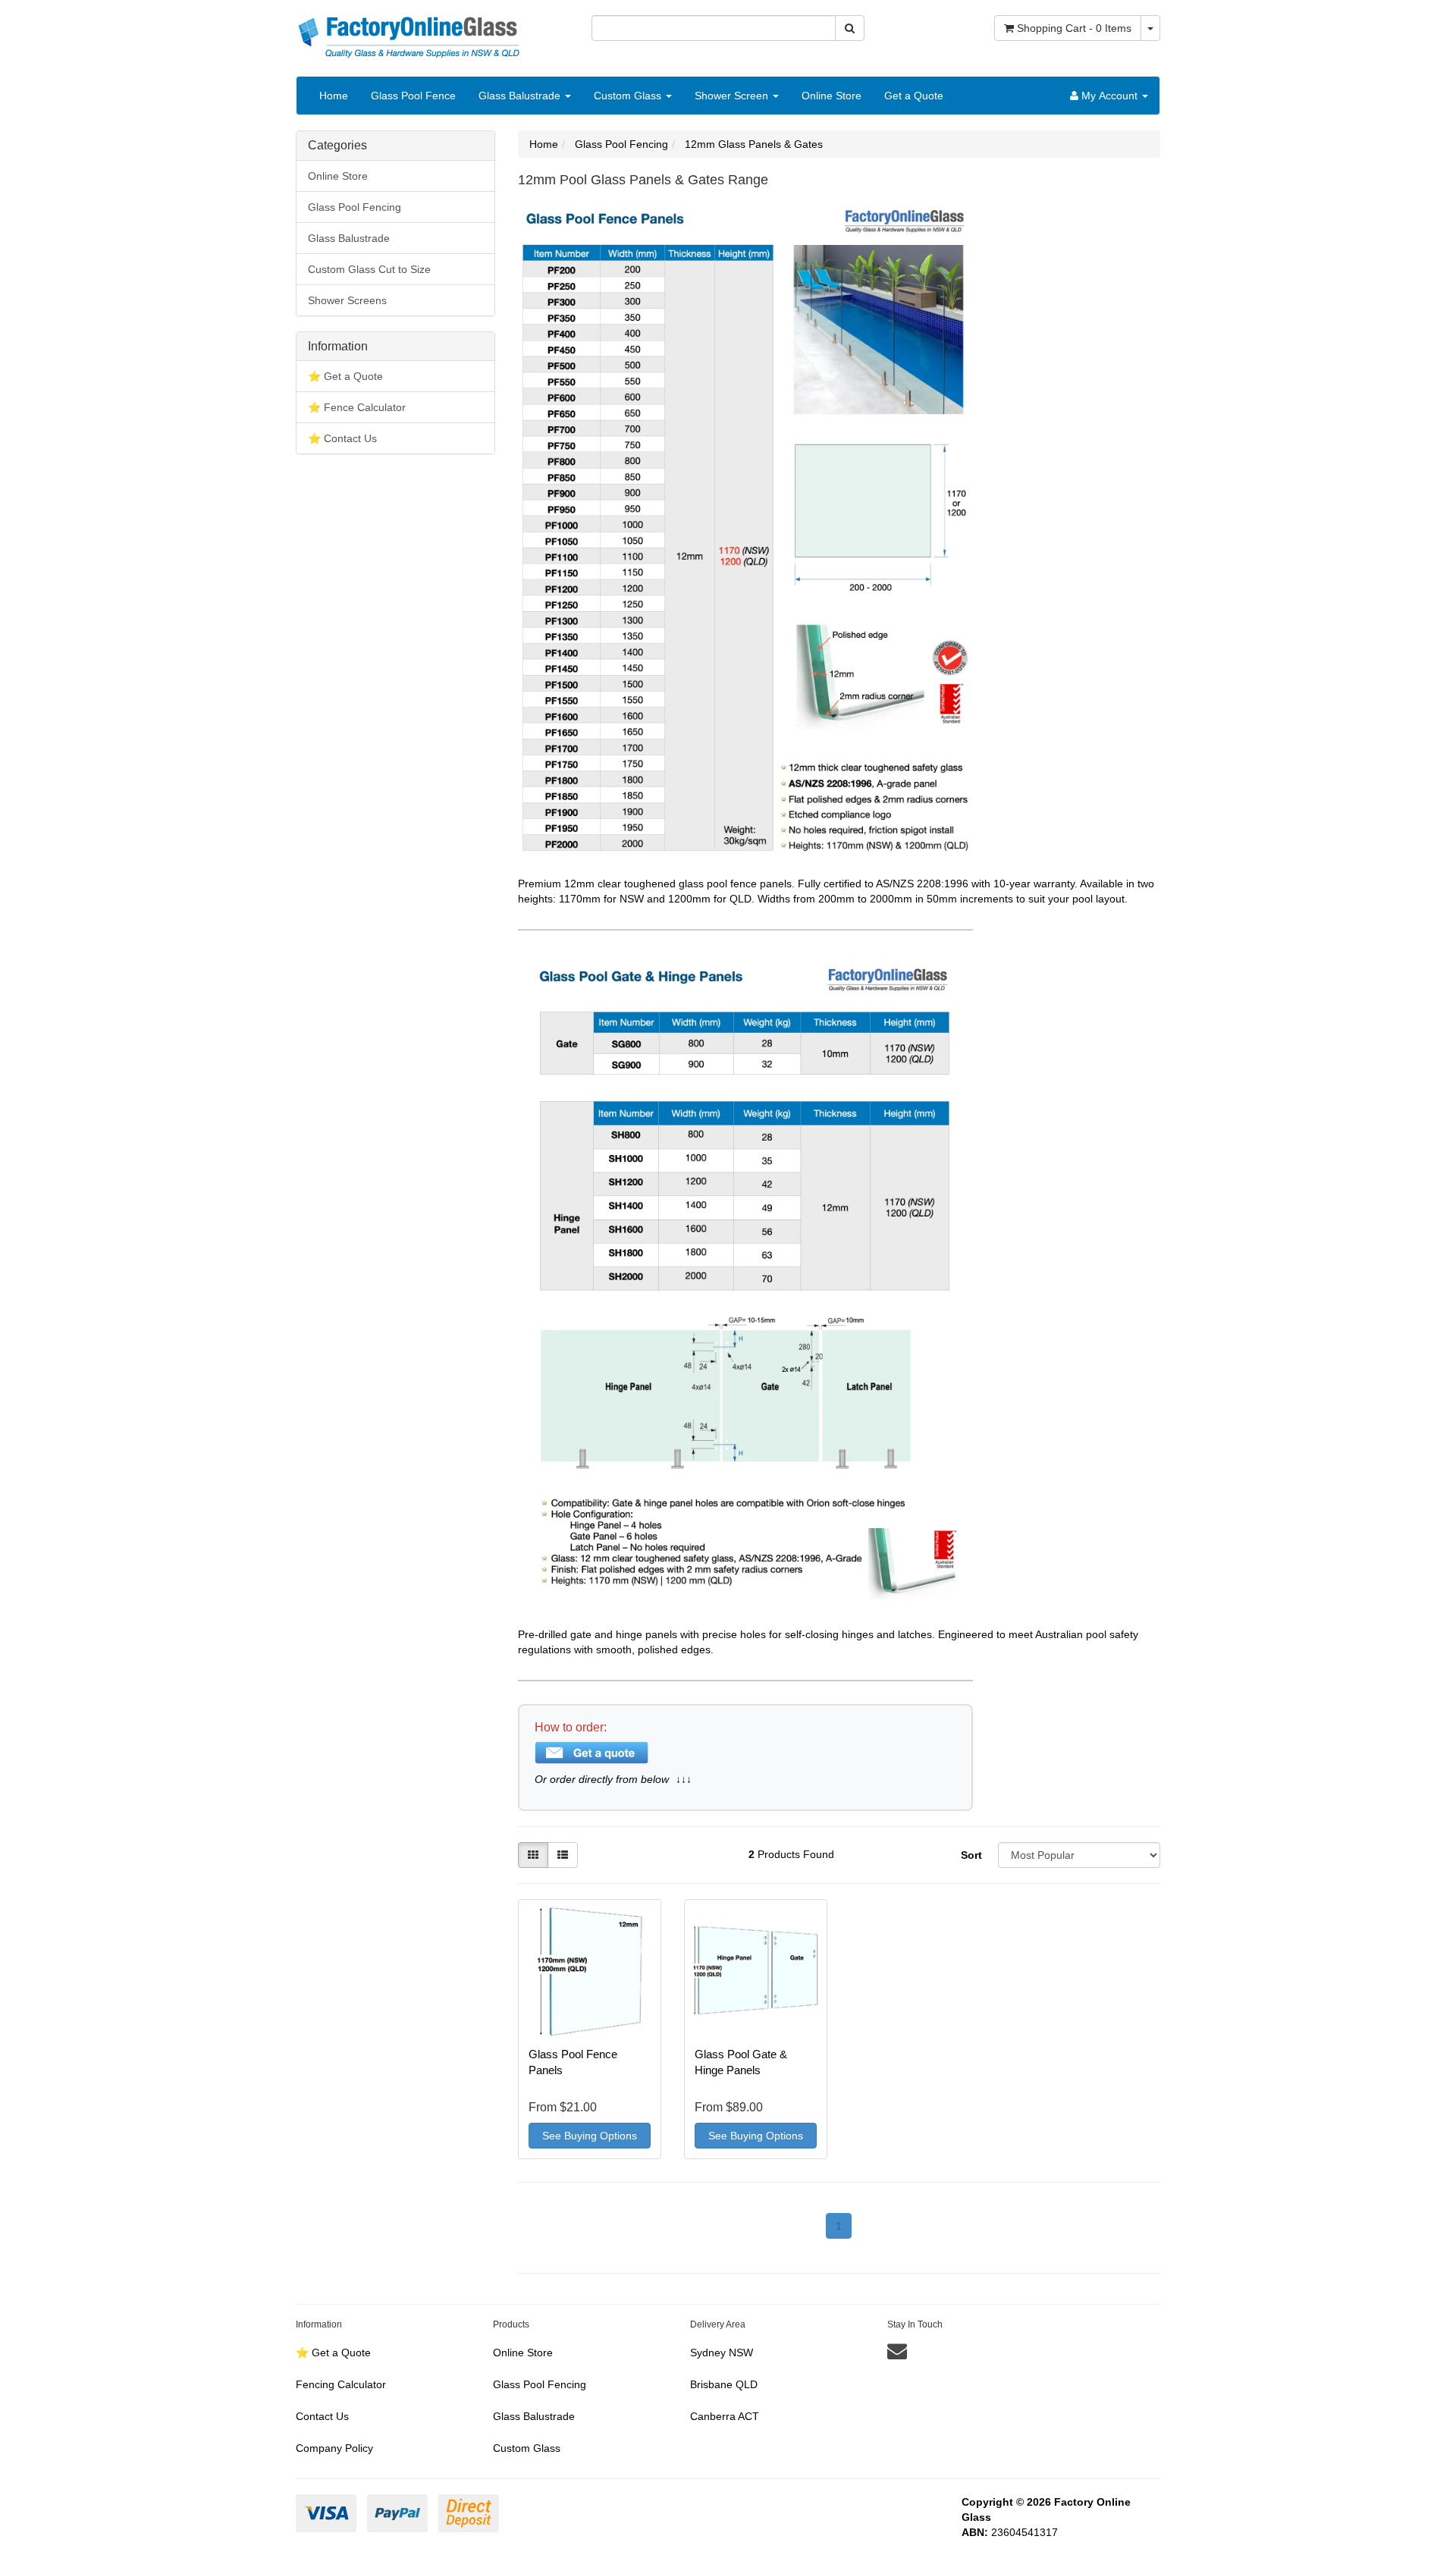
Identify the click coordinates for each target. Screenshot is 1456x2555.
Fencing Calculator (341, 2384)
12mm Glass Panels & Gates (754, 144)
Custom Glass (629, 96)
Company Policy (334, 2448)
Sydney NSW (722, 2353)
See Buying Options (590, 2136)
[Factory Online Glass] (409, 30)
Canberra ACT (725, 2416)
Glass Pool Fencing (355, 207)
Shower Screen (733, 96)
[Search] (850, 28)
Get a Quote (914, 96)
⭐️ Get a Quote (345, 376)
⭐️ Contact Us (342, 438)
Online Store (832, 96)
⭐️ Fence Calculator (357, 407)
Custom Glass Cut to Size (369, 269)
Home (334, 96)
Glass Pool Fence (413, 96)
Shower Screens (347, 300)
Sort (971, 1855)
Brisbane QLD (724, 2384)
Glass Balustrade (521, 96)
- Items (1074, 28)
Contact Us (322, 2416)
